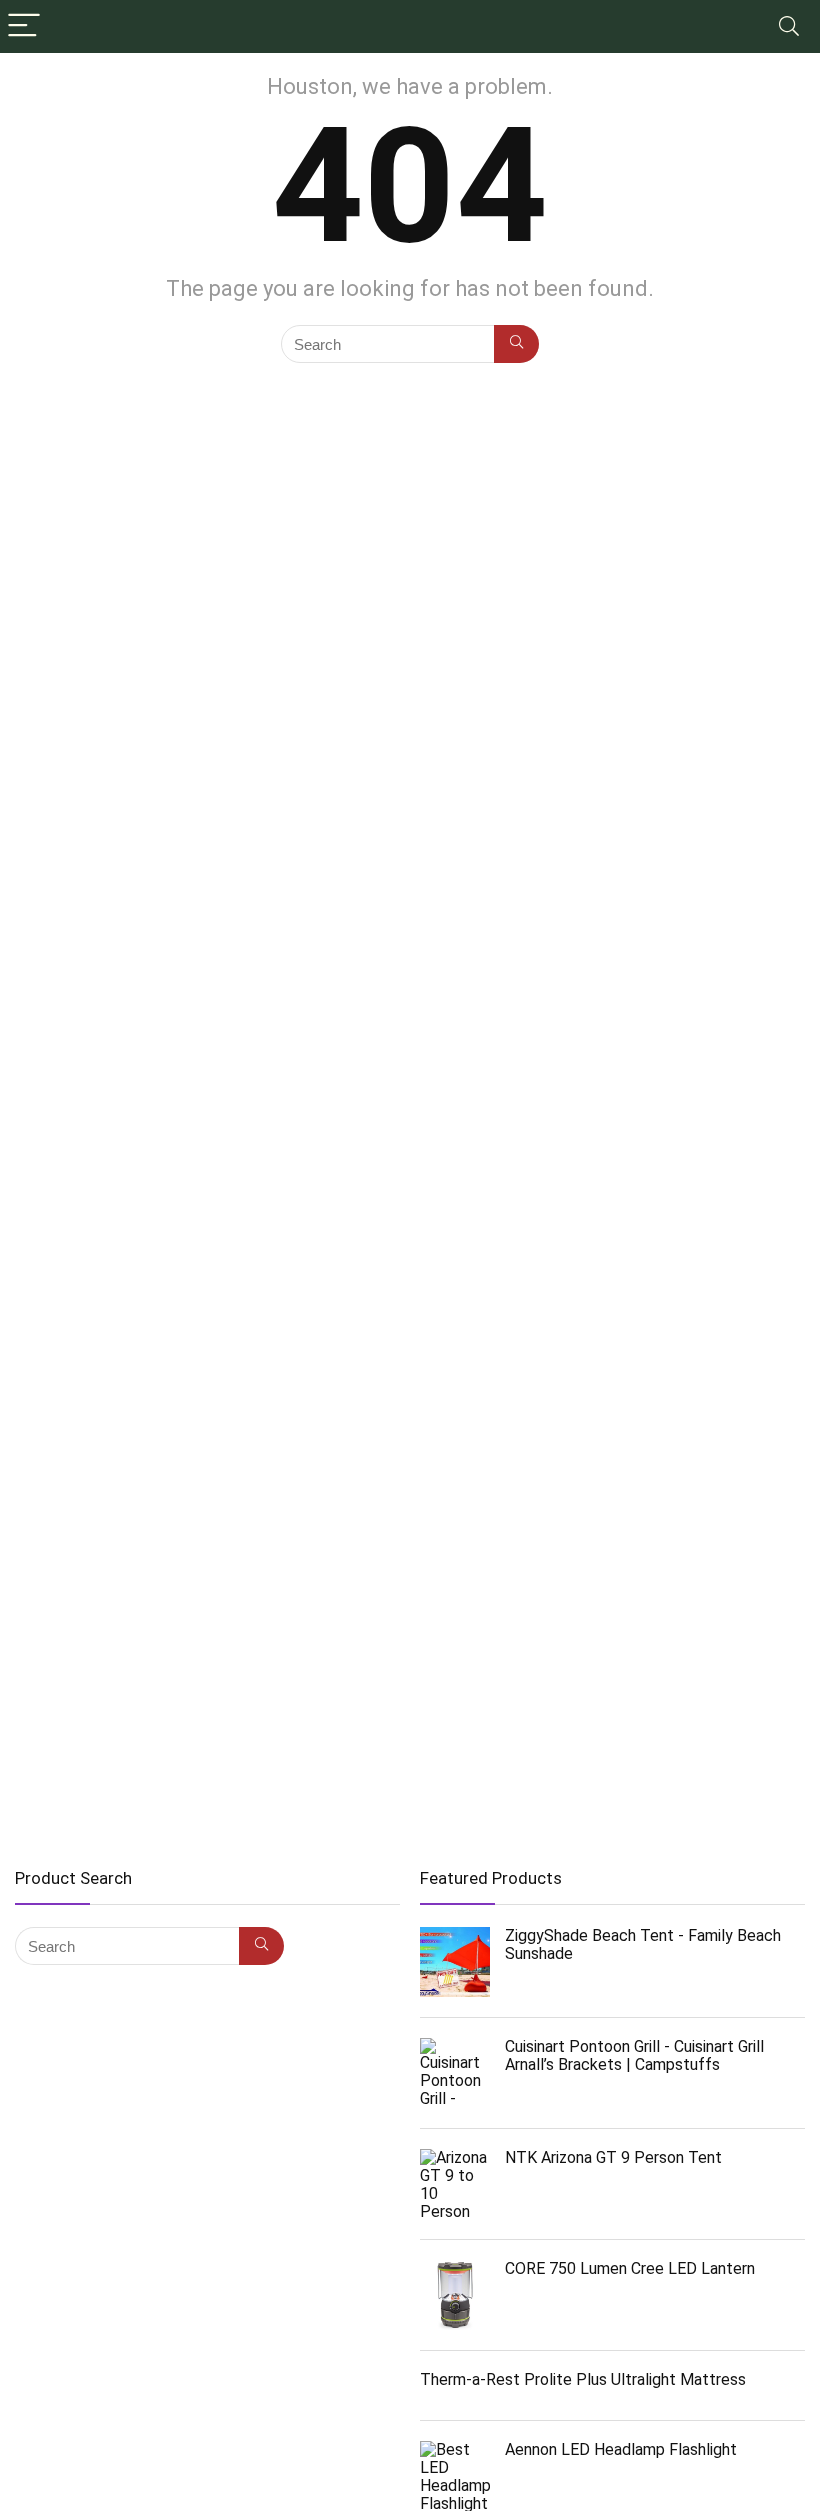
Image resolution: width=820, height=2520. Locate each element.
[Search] (789, 26)
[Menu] (24, 26)
